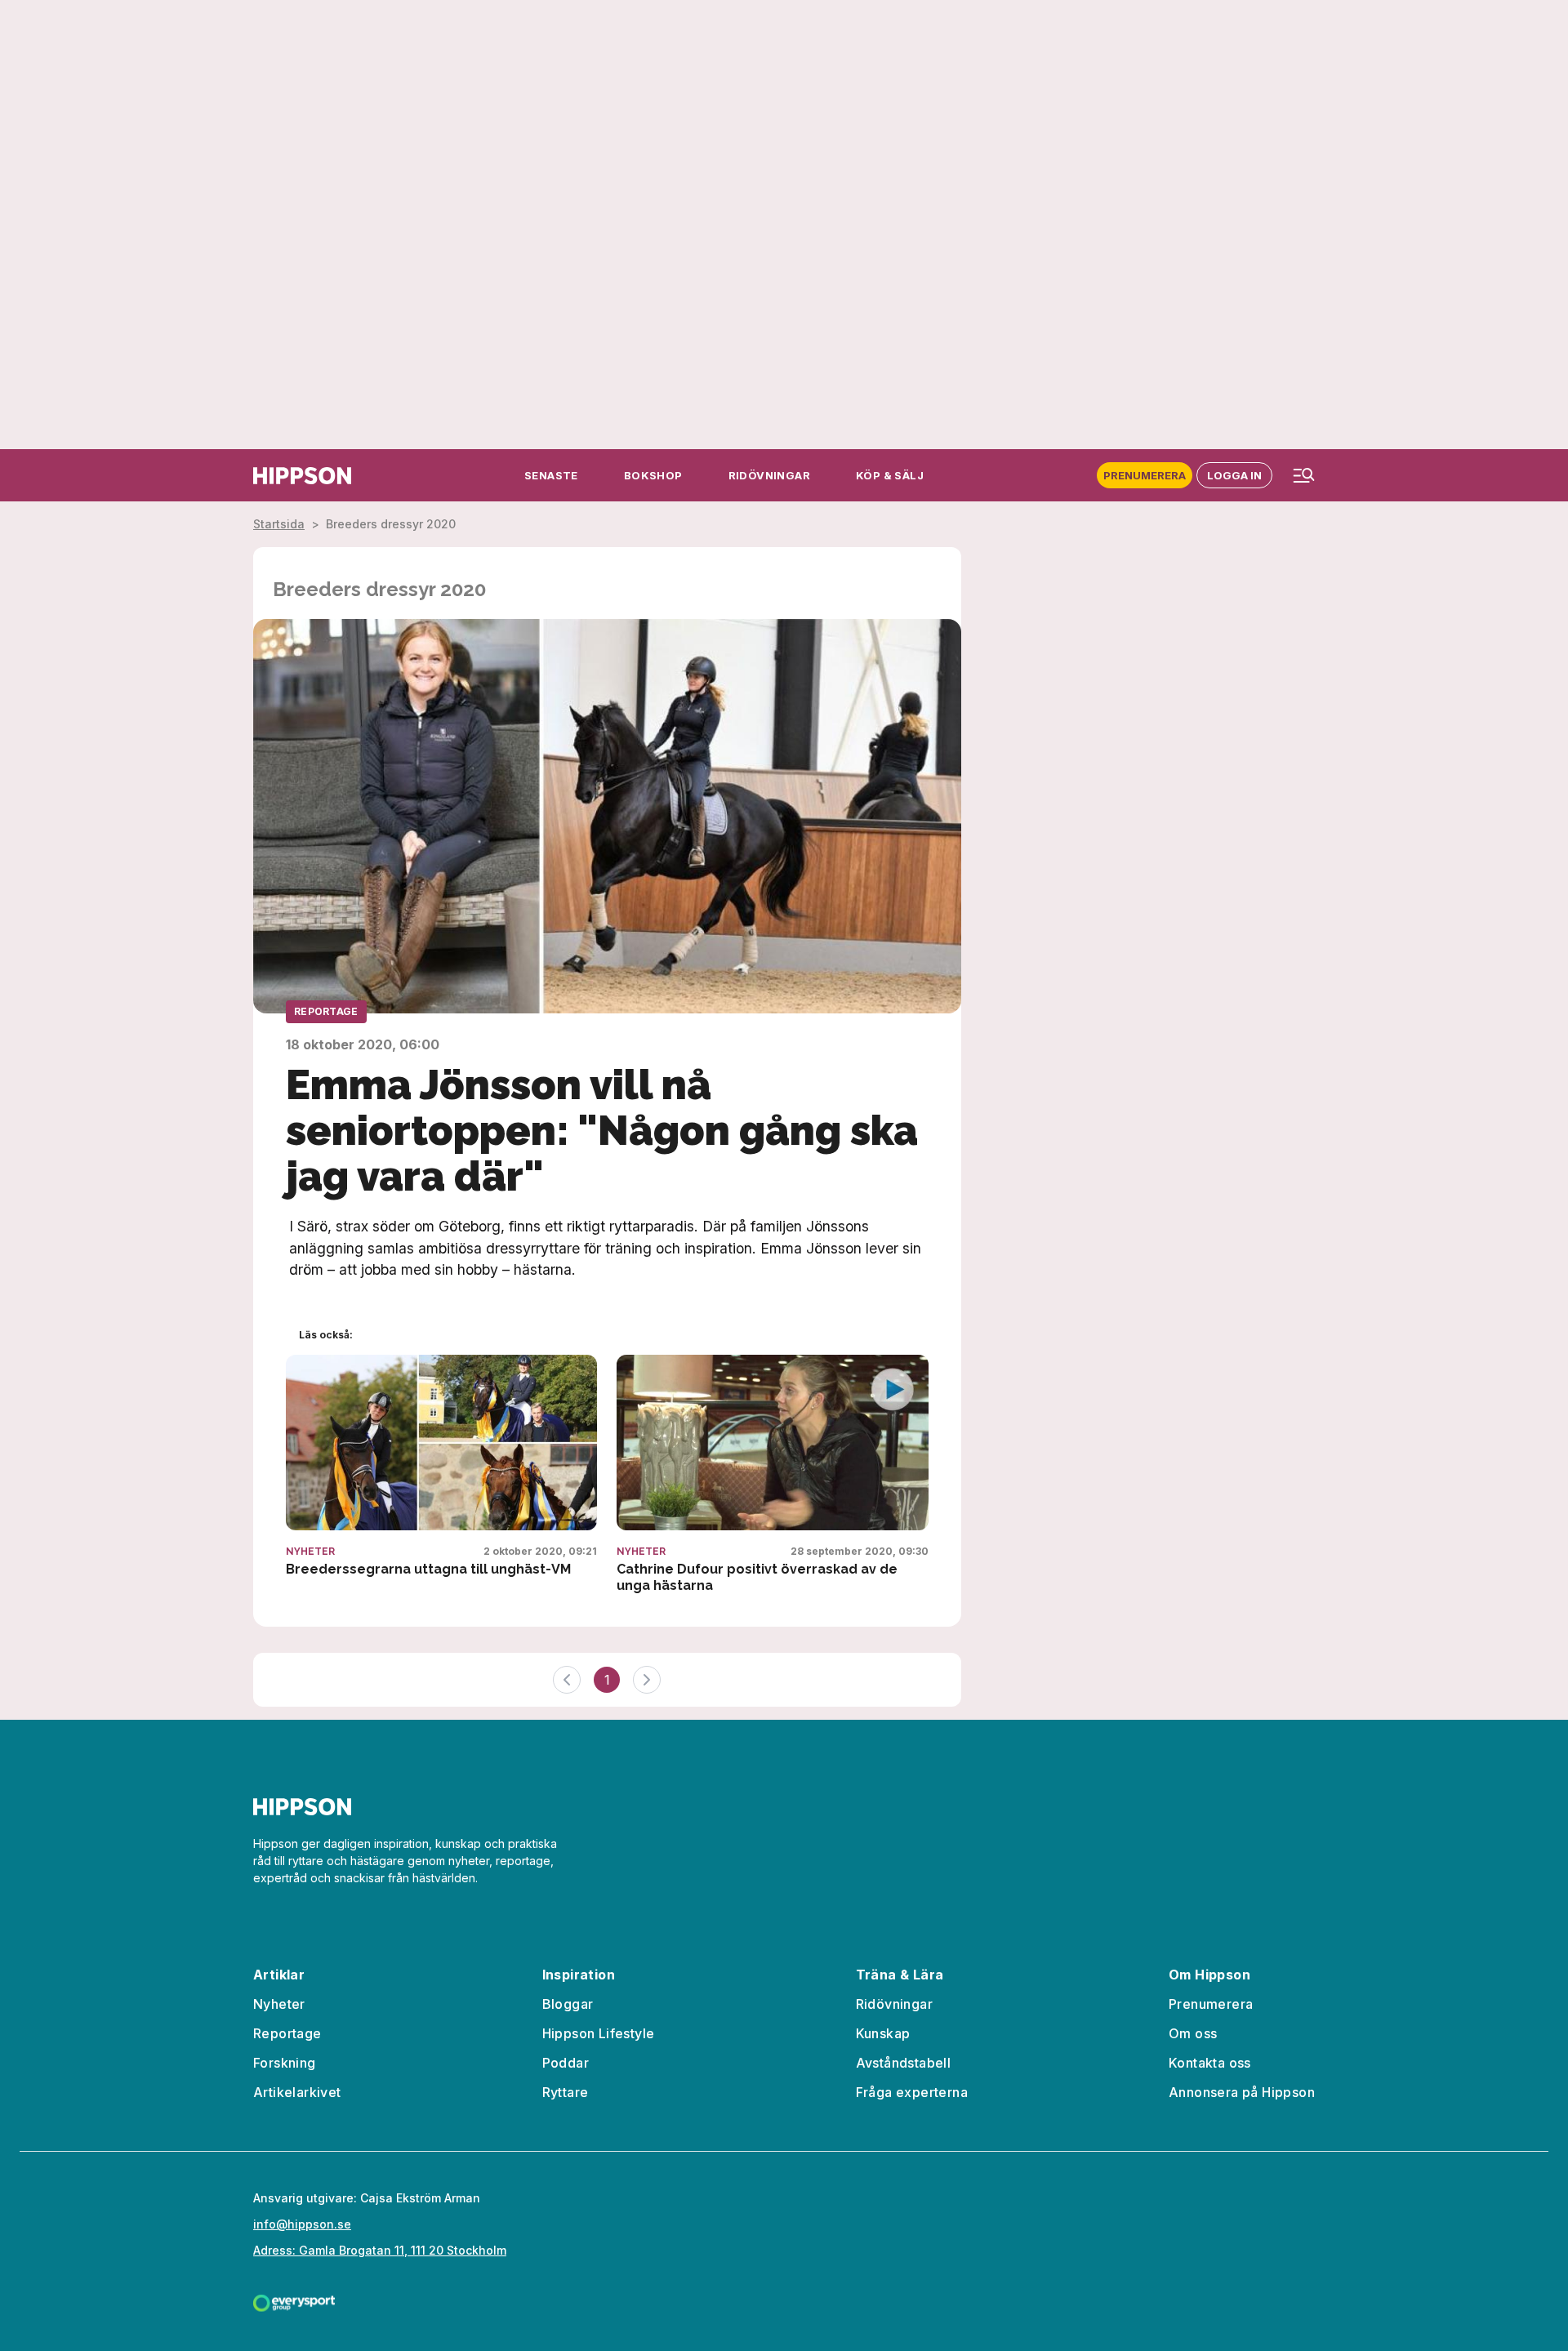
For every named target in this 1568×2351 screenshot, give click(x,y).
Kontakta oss (1210, 2063)
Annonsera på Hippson (1242, 2092)
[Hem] (302, 476)
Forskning (285, 2063)
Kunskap (883, 2033)
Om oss (1193, 2033)
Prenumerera (1145, 475)
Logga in (1234, 475)
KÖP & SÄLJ (890, 475)
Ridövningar (894, 2004)
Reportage (326, 1011)
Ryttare (566, 2092)
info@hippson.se (302, 2224)
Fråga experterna (912, 2092)
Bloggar (568, 2004)
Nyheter (310, 1552)
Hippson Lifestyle (599, 2033)
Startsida (279, 524)
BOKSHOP (653, 475)
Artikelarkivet (297, 2092)
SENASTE (551, 475)
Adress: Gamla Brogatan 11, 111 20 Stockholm (380, 2250)
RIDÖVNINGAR (769, 475)
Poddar (566, 2063)
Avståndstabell (904, 2063)
